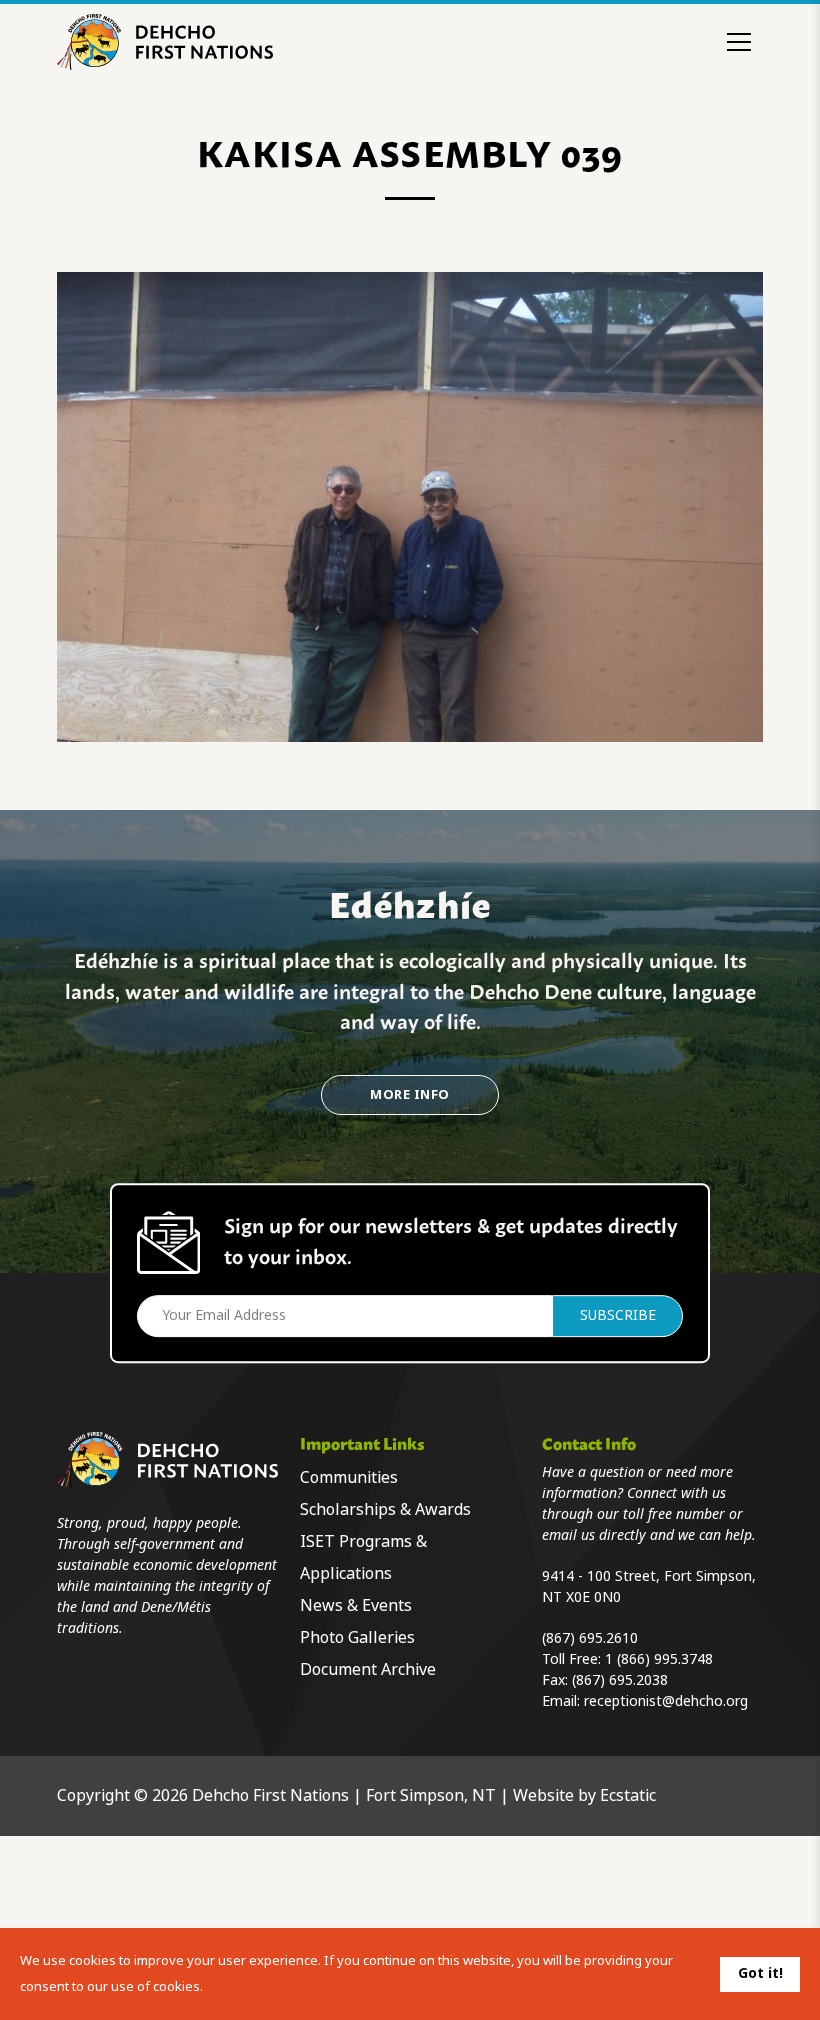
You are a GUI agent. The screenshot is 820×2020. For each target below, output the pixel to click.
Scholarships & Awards (385, 1509)
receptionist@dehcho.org (666, 1701)
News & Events (356, 1605)
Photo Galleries (357, 1637)
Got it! (760, 1973)
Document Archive (368, 1669)
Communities (349, 1477)
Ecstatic (628, 1795)
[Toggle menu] (739, 42)
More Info (409, 1094)
